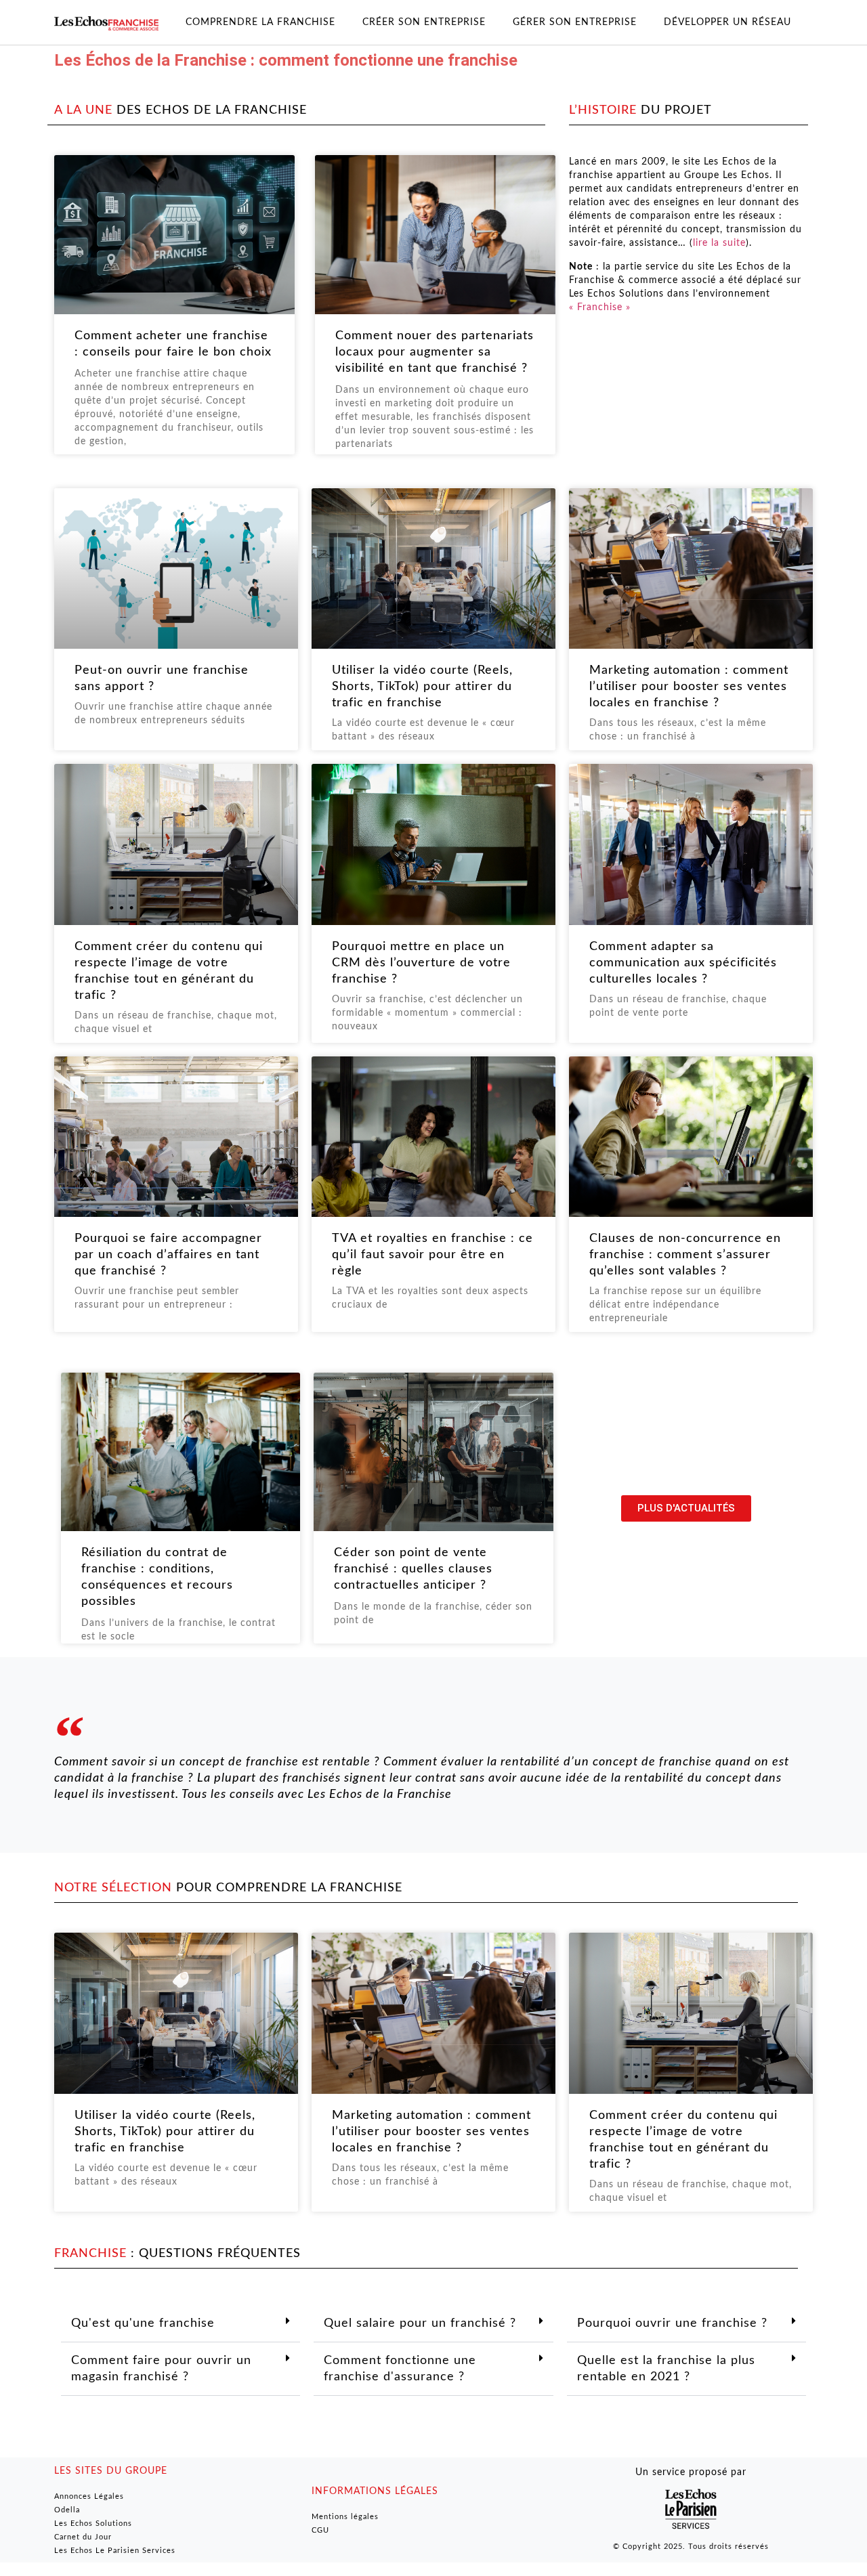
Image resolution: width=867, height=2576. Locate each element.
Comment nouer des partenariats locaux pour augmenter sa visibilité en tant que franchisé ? (435, 352)
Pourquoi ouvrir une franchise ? (672, 2323)
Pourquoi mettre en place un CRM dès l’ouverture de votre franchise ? (421, 963)
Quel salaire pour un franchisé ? (420, 2323)
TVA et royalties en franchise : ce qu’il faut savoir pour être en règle (432, 1255)
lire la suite (719, 243)
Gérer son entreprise (575, 22)
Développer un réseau (727, 22)
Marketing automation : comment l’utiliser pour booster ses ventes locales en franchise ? (689, 687)
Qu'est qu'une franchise (143, 2323)
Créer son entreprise (424, 22)
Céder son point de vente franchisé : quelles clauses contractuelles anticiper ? (413, 1569)
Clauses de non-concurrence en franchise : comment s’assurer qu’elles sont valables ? (685, 1255)
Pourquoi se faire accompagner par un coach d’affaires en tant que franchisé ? (168, 1255)
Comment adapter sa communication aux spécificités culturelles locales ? (683, 963)
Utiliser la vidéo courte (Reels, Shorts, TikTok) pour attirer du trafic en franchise (422, 687)
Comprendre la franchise (260, 22)
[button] (181, 2324)
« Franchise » (600, 307)
